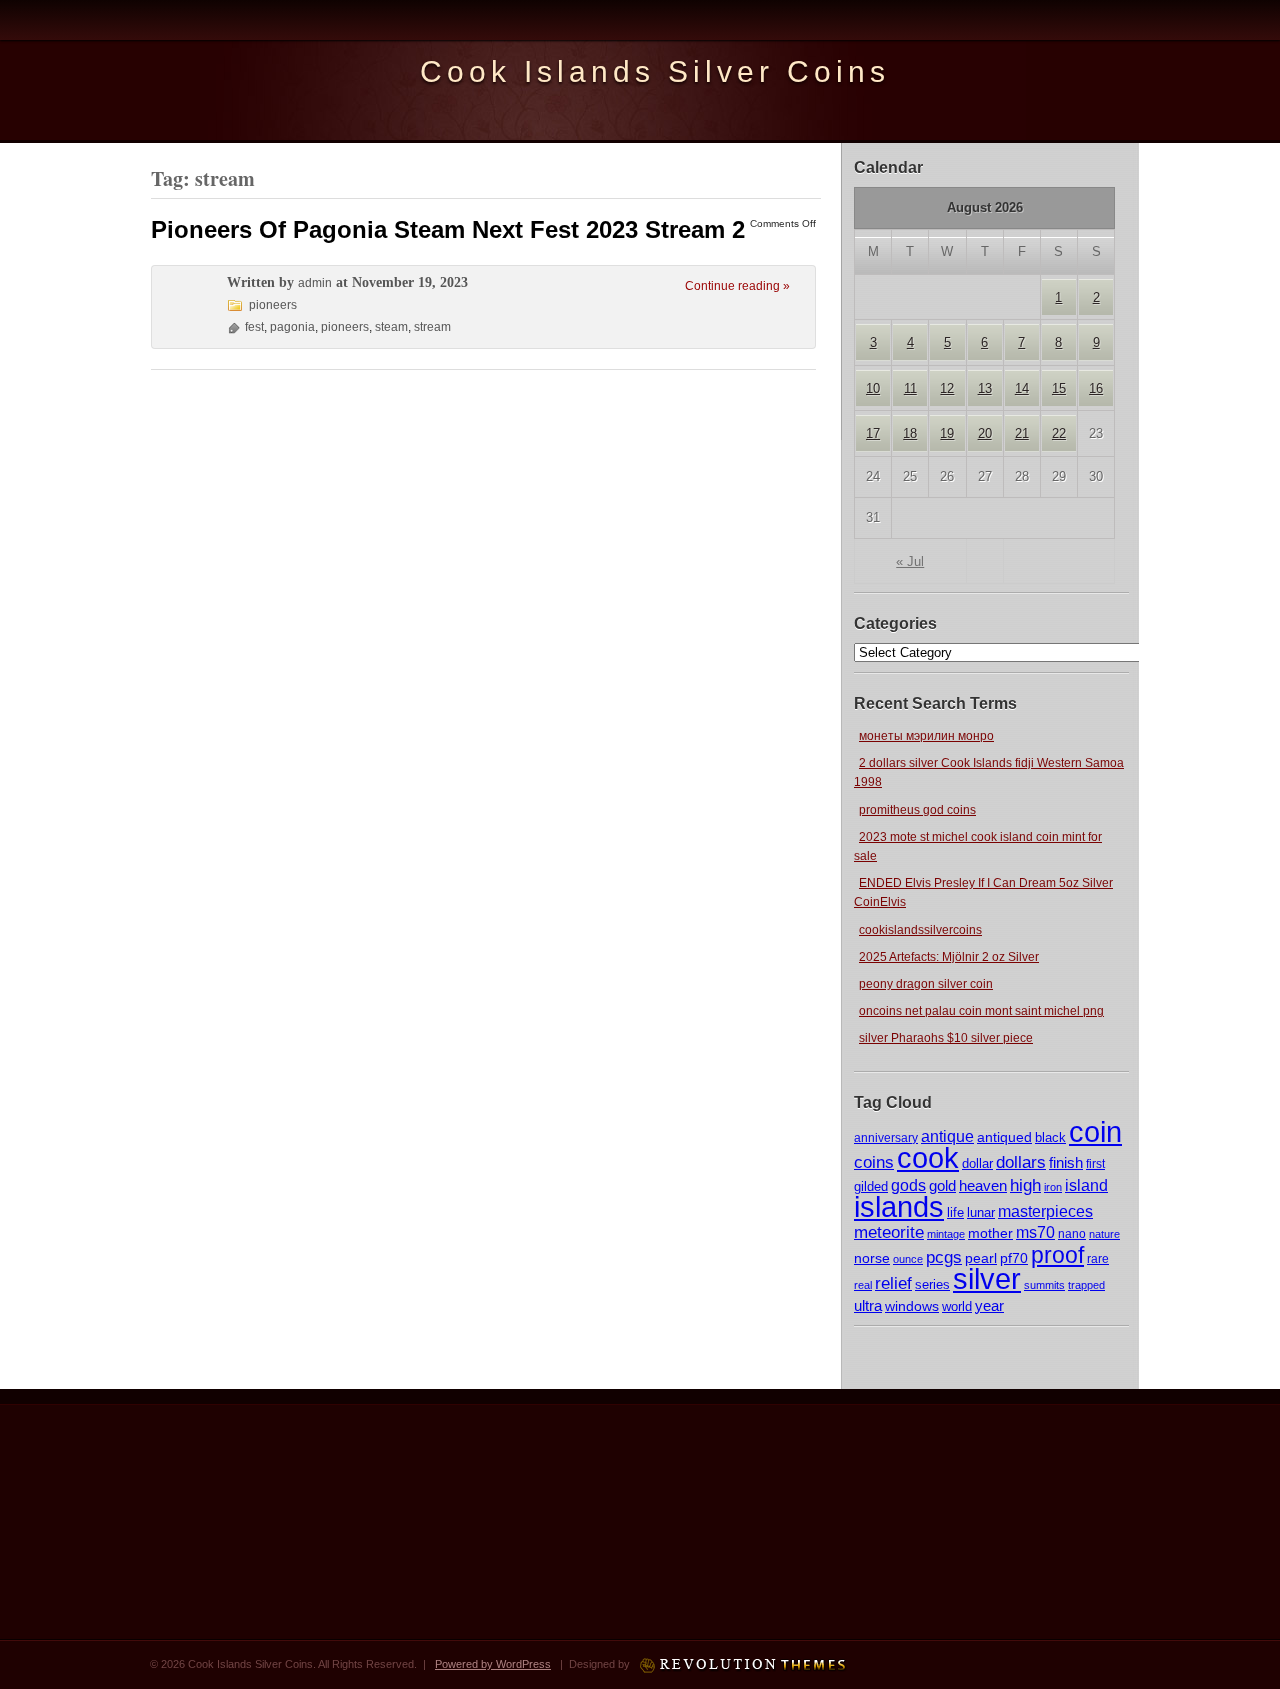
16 (1096, 388)
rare (1098, 1259)
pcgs (944, 1257)
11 (910, 388)
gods (908, 1185)
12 (947, 388)
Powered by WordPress (493, 1664)
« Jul (910, 561)
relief (893, 1283)
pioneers (273, 305)
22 (1059, 433)
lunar (981, 1212)
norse (872, 1258)
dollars (1021, 1162)
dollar (977, 1163)
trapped (1086, 1285)
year (989, 1305)
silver (987, 1278)
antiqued (1004, 1137)
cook (928, 1157)
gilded (871, 1186)
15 (1059, 388)
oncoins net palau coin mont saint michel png (981, 1011)
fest (254, 327)
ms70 (1035, 1232)
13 (985, 388)
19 (947, 433)
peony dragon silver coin (926, 984)
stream (432, 327)
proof (1057, 1255)
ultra (868, 1306)
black (1050, 1137)
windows (912, 1306)
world (957, 1306)
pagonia (292, 327)
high (1025, 1185)
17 (873, 433)
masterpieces (1045, 1211)
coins (874, 1162)
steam (391, 327)
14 (1022, 388)
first (1095, 1163)
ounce (908, 1259)
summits (1044, 1285)
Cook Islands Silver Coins (655, 71)
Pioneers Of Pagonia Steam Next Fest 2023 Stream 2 (448, 229)
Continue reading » (737, 286)
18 (910, 433)
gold (942, 1186)
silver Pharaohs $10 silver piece (946, 1038)
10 (873, 388)
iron (1053, 1187)
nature (1104, 1234)
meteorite (889, 1232)
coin (1095, 1132)
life (955, 1212)
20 (985, 433)
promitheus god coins (917, 810)
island (1086, 1185)
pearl (981, 1258)
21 (1022, 433)
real (863, 1285)
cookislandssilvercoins (920, 930)
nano (1072, 1233)
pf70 (1014, 1258)
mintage (946, 1234)
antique (947, 1136)
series (932, 1284)
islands (899, 1207)
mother (990, 1233)
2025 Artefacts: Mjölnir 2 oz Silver (949, 957)
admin (315, 283)
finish (1066, 1163)
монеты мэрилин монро (926, 736)
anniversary (886, 1138)
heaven (983, 1185)
